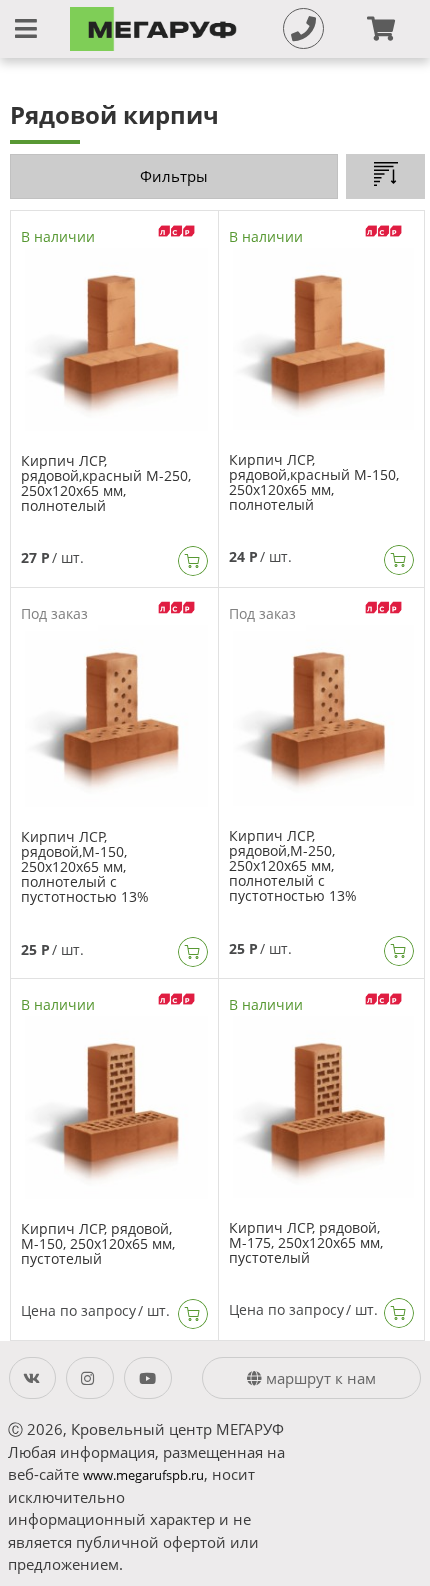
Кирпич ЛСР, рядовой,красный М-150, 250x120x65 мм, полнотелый (314, 482)
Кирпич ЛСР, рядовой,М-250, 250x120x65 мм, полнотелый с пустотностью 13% (293, 865)
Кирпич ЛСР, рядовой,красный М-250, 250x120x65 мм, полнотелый (106, 483)
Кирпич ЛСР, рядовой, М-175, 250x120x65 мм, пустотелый (306, 1242)
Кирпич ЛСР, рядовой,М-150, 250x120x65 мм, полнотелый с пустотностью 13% (85, 866)
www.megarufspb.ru (143, 1475)
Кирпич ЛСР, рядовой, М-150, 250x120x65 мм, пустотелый (98, 1243)
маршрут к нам (319, 1378)
